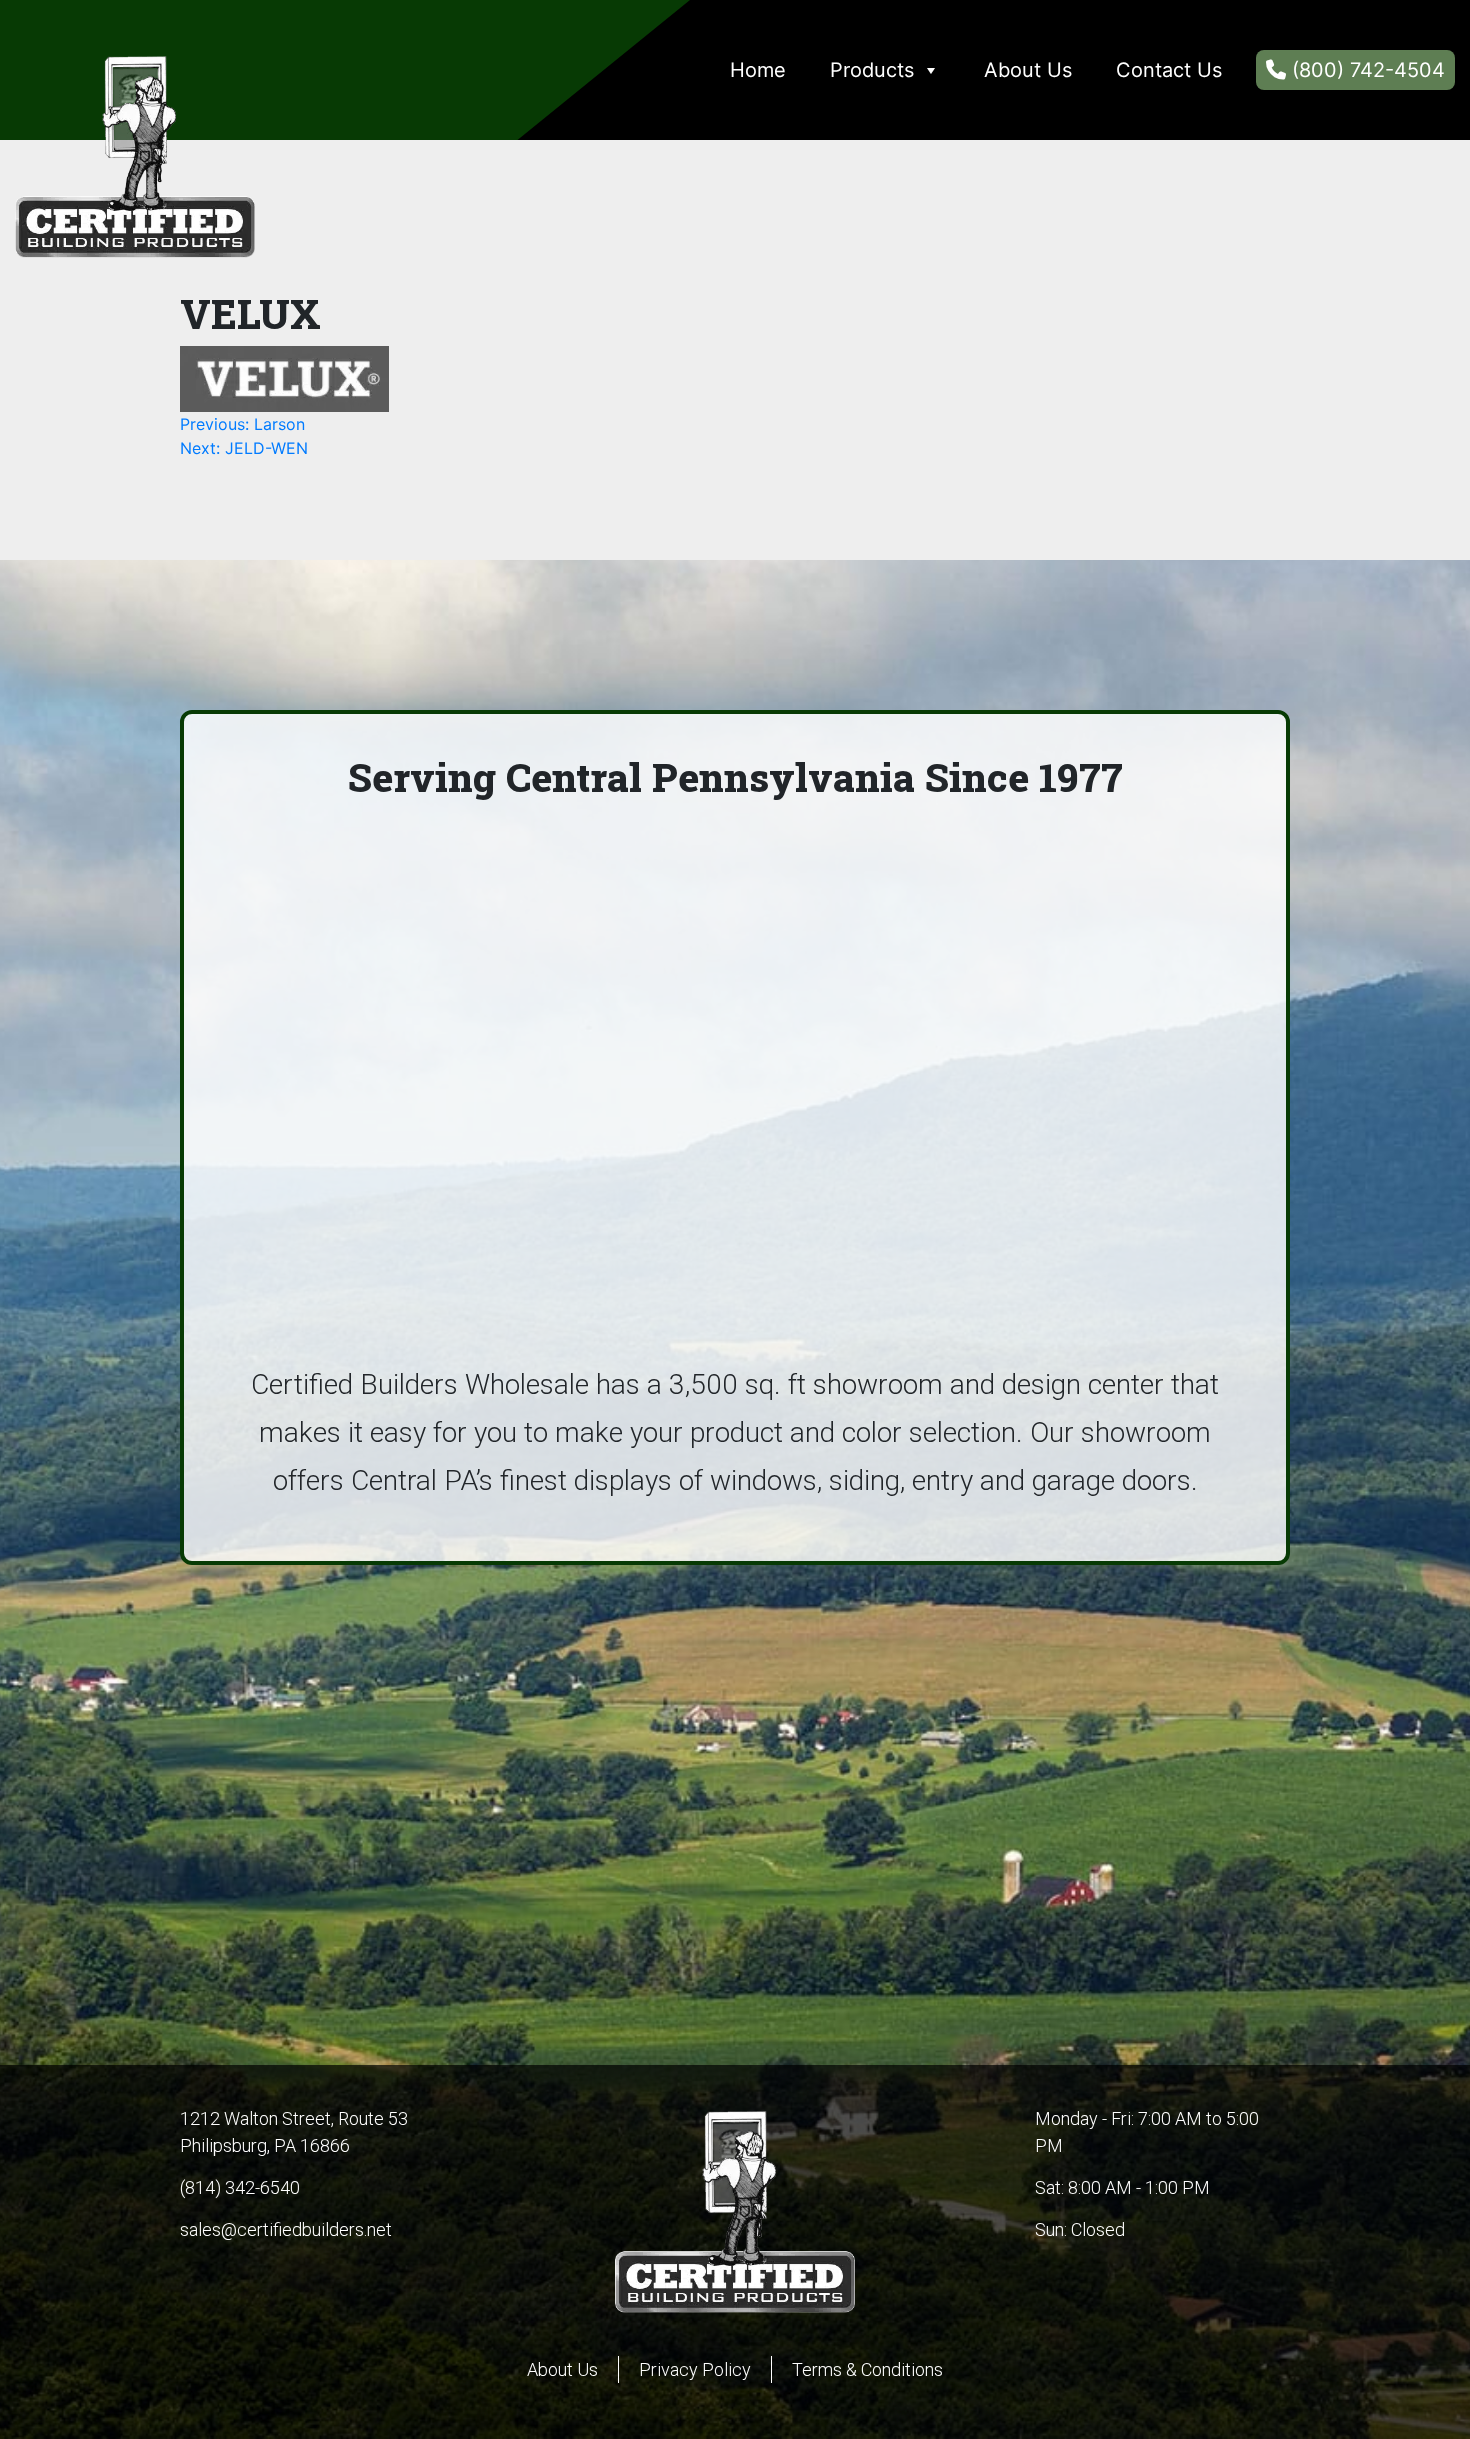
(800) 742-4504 (1368, 70)
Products (872, 70)
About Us (1028, 70)
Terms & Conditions (867, 2369)
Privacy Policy (695, 2369)
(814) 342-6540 (240, 2187)
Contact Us (1169, 70)
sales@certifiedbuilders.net (286, 2229)
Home (758, 70)
